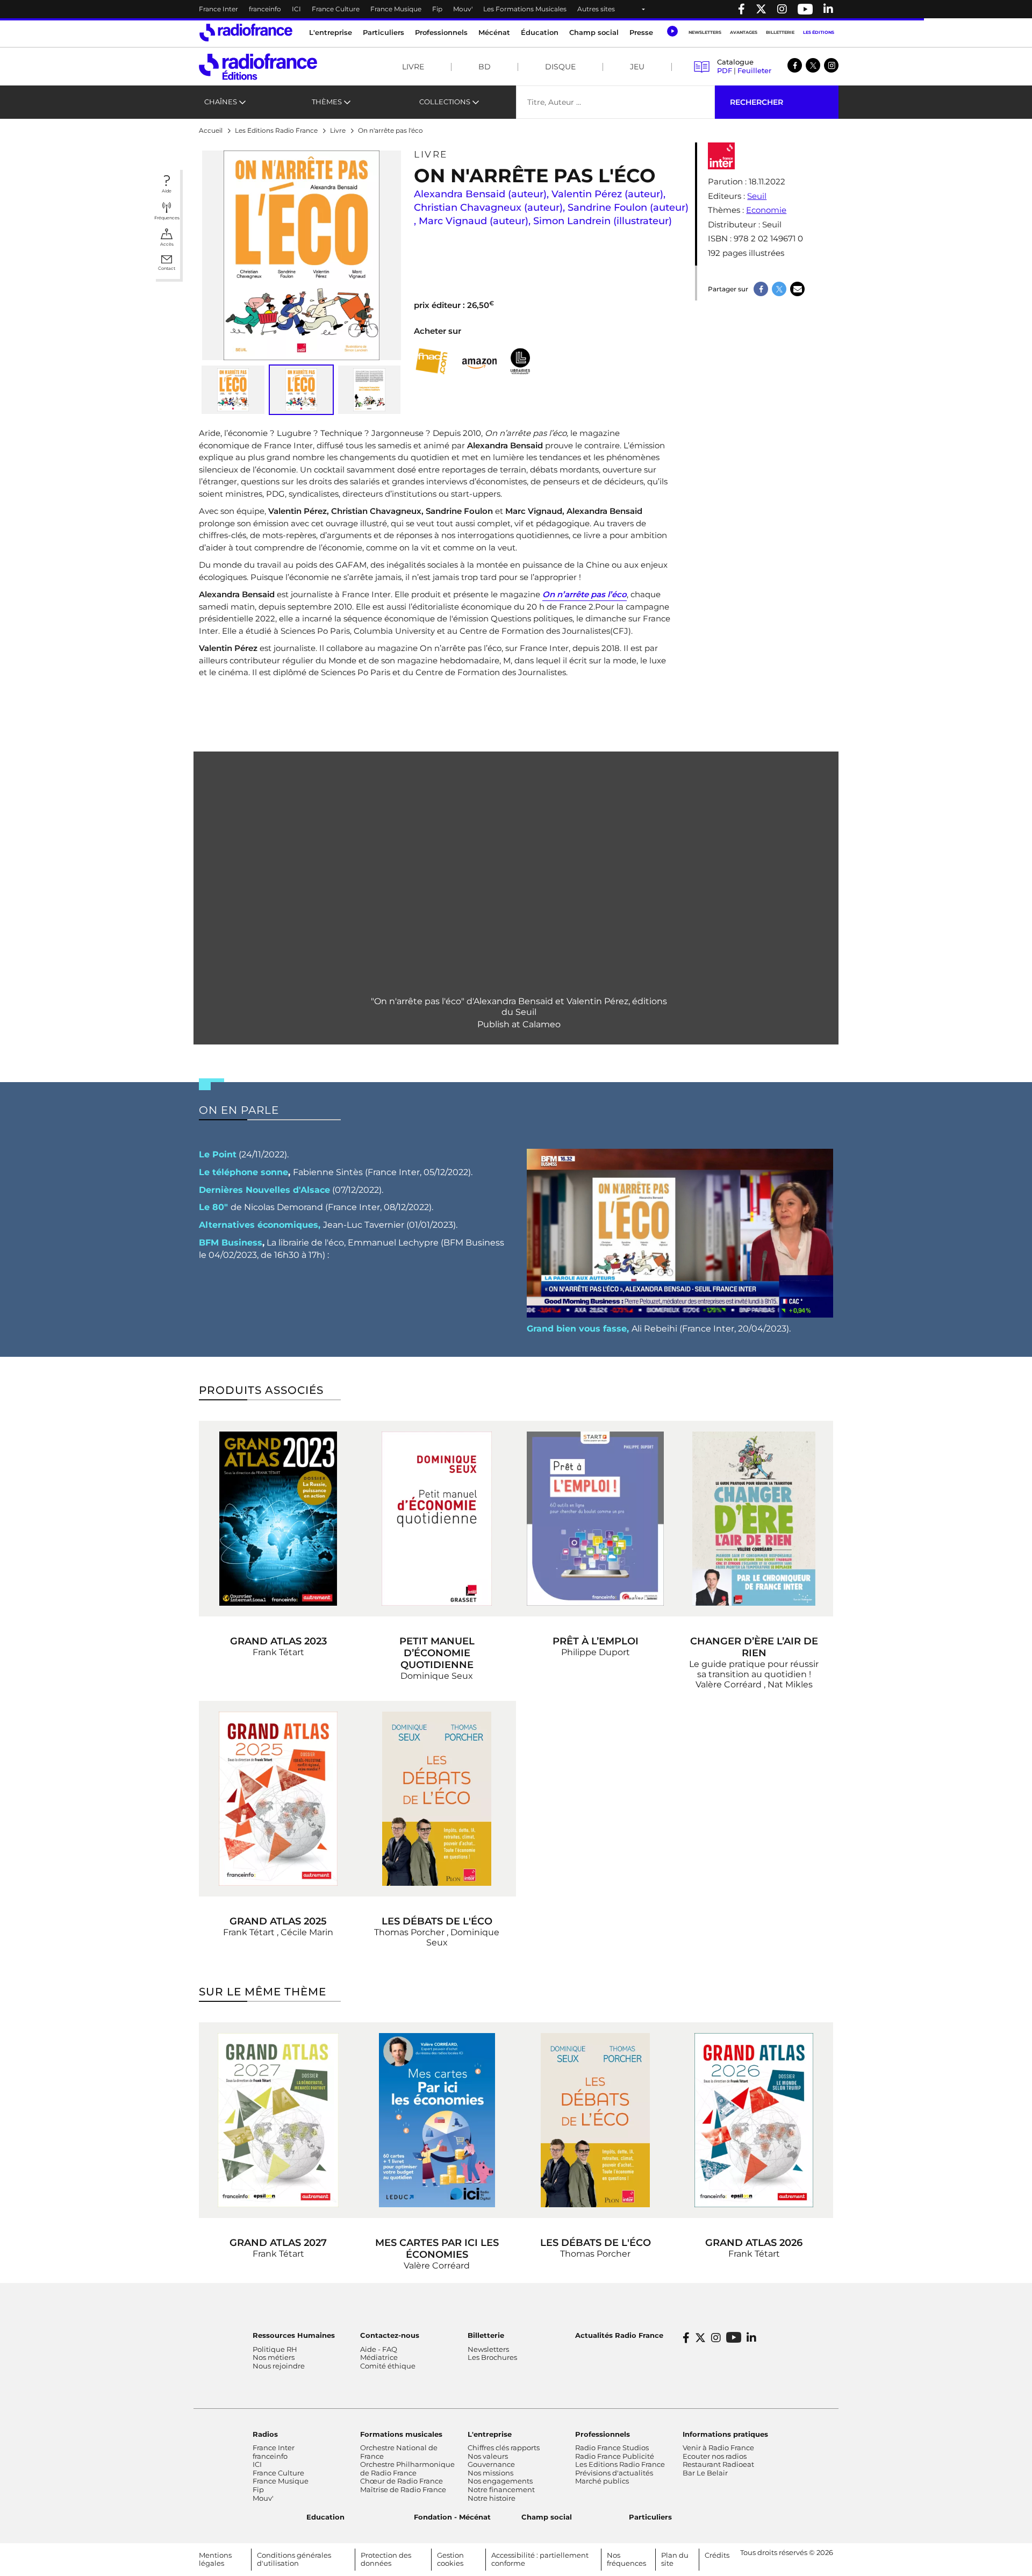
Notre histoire (492, 2498)
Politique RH (275, 2349)
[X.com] (813, 65)
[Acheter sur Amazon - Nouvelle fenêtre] (480, 361)
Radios (265, 2434)
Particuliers (650, 2517)
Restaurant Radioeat (718, 2464)
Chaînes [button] (221, 102)
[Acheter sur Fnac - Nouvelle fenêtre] (431, 362)
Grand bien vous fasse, (578, 1329)
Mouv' (463, 9)
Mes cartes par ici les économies (437, 2249)
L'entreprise (490, 2434)
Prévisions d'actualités (614, 2473)
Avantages (744, 32)
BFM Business (231, 1243)
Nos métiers (274, 2357)
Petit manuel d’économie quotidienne (437, 1653)
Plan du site (675, 2559)
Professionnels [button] (441, 32)
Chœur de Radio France (402, 2481)
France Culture (336, 9)
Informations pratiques (725, 2434)
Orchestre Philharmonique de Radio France (407, 2468)
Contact (167, 268)
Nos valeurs (488, 2456)
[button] (672, 31)
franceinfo (265, 9)
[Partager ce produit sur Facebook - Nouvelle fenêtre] (761, 289)
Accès (167, 244)
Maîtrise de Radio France (403, 2489)
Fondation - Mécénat (452, 2517)
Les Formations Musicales (525, 9)
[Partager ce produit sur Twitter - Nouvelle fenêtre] (779, 289)
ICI (296, 9)
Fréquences (167, 218)
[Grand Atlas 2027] (278, 2120)
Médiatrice (379, 2357)
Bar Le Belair (705, 2473)
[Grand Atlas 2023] (278, 1519)
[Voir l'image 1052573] (370, 390)
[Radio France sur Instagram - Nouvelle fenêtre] (782, 9)
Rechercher (757, 102)
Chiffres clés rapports (504, 2448)
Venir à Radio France (718, 2448)
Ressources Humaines (294, 2335)
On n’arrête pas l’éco (585, 594)
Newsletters (705, 32)
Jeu (637, 67)
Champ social (594, 32)
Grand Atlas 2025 (278, 1921)
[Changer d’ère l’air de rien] (754, 1519)
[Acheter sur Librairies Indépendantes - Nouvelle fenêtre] (520, 362)
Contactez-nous (390, 2335)
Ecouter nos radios (715, 2456)
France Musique (396, 9)
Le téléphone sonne (243, 1172)
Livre (413, 67)
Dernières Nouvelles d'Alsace (264, 1190)
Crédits (717, 2555)
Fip (437, 9)
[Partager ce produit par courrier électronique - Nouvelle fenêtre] (797, 289)
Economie (766, 210)
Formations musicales (401, 2434)
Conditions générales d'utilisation (294, 2559)
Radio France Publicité (615, 2456)
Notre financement (501, 2489)
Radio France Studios (612, 2448)
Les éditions (819, 32)
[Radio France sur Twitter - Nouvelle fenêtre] (761, 9)
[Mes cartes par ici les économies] (437, 2120)
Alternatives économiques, (260, 1225)
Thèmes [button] (327, 102)
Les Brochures (492, 2357)
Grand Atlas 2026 (754, 2243)
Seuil (757, 196)
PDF (725, 70)
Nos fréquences (626, 2559)
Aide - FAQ (379, 2349)
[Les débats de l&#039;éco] (437, 1799)
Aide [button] (167, 191)
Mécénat (494, 32)
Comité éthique (388, 2366)
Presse (641, 32)
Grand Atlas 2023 (278, 1641)
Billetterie (780, 32)
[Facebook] (795, 65)
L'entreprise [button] (331, 32)
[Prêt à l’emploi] (595, 1519)
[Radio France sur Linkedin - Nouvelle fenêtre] (828, 9)
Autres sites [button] (596, 9)
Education (325, 2517)
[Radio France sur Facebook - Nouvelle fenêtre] (741, 9)
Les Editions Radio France (620, 2464)
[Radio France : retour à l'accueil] (246, 33)
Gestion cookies (450, 2559)
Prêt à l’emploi (596, 1641)
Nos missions (490, 2473)
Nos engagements (500, 2481)
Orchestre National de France (399, 2452)
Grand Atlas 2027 (278, 2243)
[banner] (516, 9)
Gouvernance (491, 2464)
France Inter (218, 9)
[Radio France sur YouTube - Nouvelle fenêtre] (805, 9)
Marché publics (602, 2481)
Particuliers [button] (384, 32)
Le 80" (213, 1207)
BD (485, 67)
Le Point (218, 1154)
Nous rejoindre (279, 2366)
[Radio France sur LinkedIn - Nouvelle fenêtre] (751, 2338)
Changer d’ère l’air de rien (754, 1647)
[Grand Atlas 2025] (278, 1799)
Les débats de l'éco (437, 1921)
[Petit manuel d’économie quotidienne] (437, 1519)
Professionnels (603, 2434)
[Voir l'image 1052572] (233, 390)
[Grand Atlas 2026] (754, 2120)
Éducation (540, 32)
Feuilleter (754, 70)
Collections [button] (445, 102)
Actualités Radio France (619, 2335)
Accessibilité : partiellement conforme (540, 2559)
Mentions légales (215, 2559)
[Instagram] (831, 65)
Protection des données (386, 2559)
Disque (560, 67)
